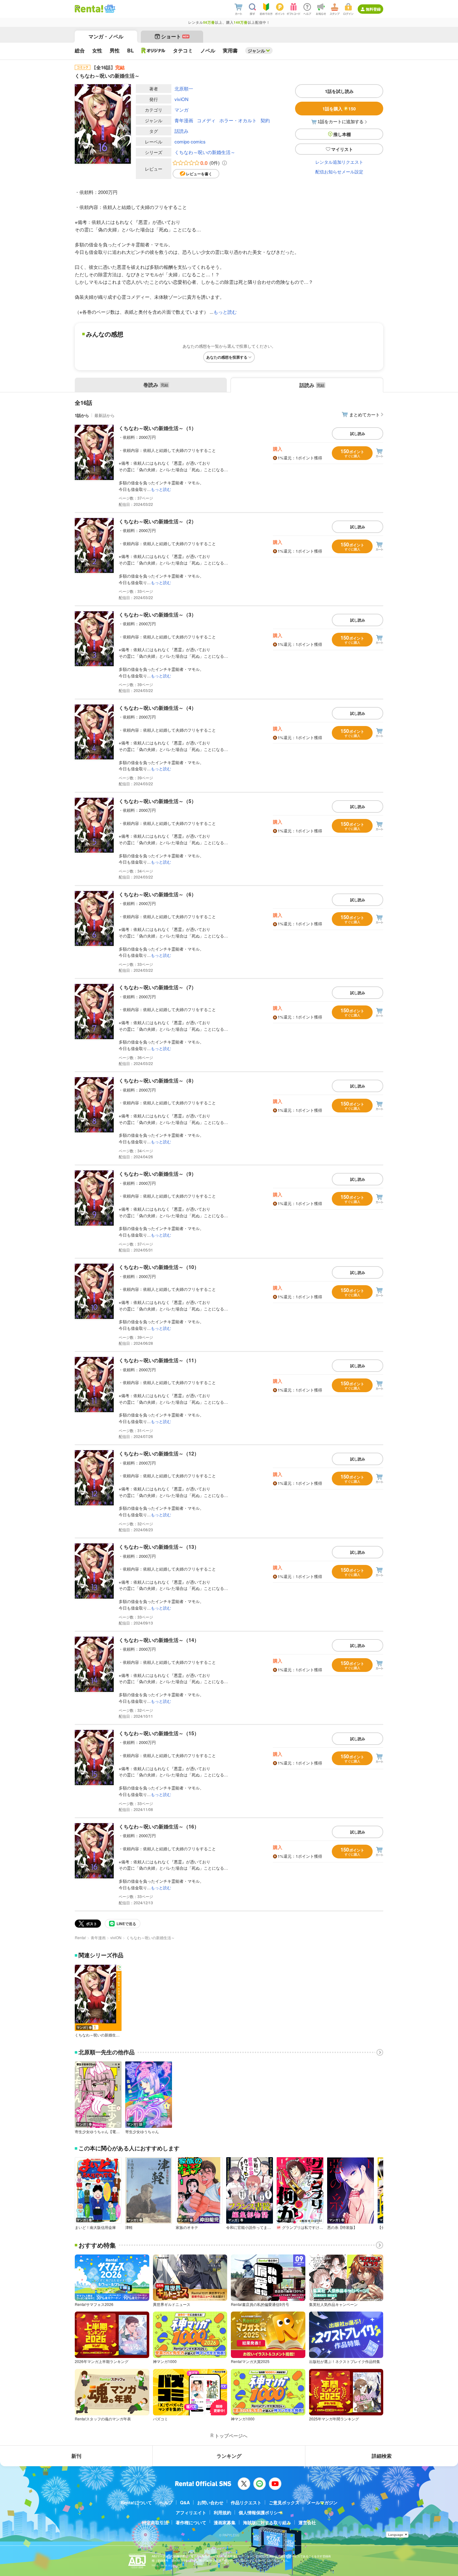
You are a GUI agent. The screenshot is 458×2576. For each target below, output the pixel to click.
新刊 (76, 2456)
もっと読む (225, 312)
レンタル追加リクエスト (339, 162)
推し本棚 (342, 134)
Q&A (185, 2502)
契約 (265, 120)
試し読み (358, 433)
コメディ (206, 120)
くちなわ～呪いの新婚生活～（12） (159, 1453)
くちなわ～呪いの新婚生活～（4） (157, 708)
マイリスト (342, 149)
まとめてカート (365, 414)
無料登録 (373, 9)
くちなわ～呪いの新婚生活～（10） (159, 1267)
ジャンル (256, 51)
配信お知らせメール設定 (339, 172)
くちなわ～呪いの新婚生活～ (205, 152)
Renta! (80, 1937)
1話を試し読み (339, 91)
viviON (181, 99)
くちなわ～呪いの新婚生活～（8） (157, 1080)
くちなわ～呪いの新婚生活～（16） (159, 1826)
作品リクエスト (246, 2502)
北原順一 (184, 88)
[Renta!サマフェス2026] (109, 9)
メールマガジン (322, 2502)
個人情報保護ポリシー (260, 2512)
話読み (181, 131)
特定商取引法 (155, 2522)
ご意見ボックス (284, 2502)
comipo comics (190, 141)
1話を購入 (339, 109)
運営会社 (307, 2522)
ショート (175, 36)
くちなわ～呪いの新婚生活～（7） (157, 987)
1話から (82, 415)
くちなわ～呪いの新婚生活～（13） (159, 1547)
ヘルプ (166, 2502)
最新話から (105, 415)
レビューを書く (199, 174)
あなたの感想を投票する (227, 357)
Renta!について (136, 2502)
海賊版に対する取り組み (267, 2522)
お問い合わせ (210, 2502)
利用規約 (222, 2512)
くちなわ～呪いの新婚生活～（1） (157, 428)
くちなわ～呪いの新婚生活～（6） (157, 894)
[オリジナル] (153, 51)
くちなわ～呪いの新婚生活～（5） (157, 801)
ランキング (229, 2456)
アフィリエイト (191, 2512)
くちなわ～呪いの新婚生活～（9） (157, 1174)
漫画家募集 (225, 2522)
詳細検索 (382, 2456)
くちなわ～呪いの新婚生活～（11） (159, 1360)
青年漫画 (184, 120)
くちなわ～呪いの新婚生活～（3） (157, 615)
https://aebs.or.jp (163, 2565)
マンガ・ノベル (106, 36)
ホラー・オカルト (238, 120)
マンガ (181, 110)
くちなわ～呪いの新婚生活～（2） (157, 521)
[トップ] (89, 9)
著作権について (191, 2522)
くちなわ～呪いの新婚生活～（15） (159, 1733)
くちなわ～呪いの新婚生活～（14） (159, 1640)
